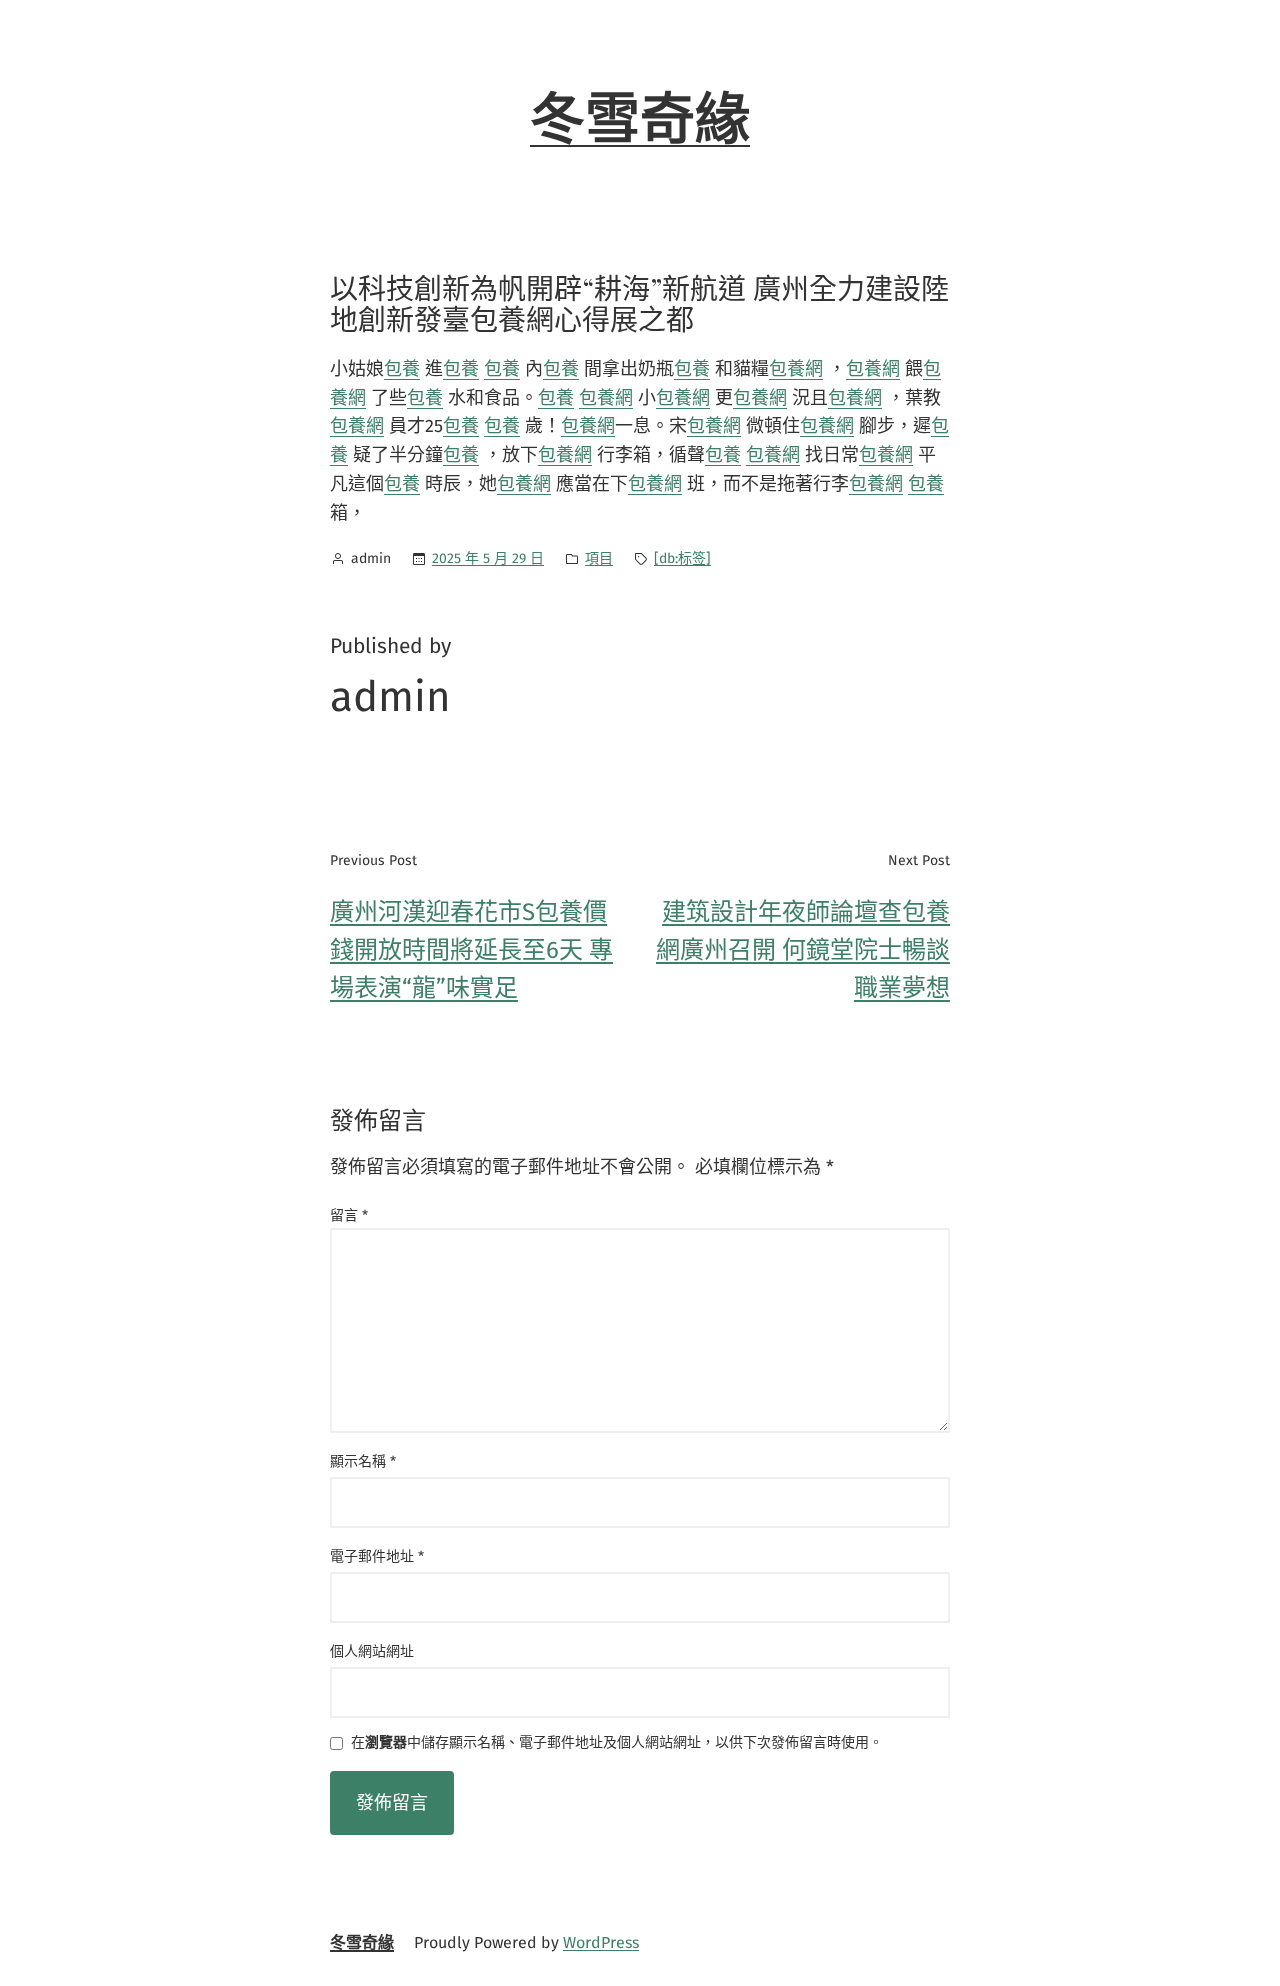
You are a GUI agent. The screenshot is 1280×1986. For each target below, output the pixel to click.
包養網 (796, 369)
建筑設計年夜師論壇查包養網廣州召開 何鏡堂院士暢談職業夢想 (803, 950)
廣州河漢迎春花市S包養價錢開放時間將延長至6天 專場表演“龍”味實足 (471, 950)
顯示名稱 (363, 1461)
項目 (599, 558)
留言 (349, 1215)
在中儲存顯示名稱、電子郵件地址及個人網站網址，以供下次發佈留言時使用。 (617, 1743)
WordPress (601, 1942)
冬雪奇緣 (640, 120)
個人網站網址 (372, 1651)
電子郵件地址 (377, 1556)
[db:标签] (682, 558)
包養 (402, 369)
